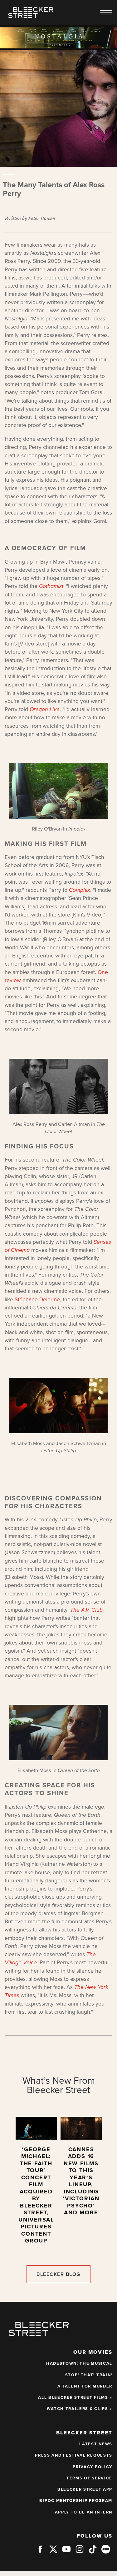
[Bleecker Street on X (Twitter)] (53, 2552)
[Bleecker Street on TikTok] (93, 2552)
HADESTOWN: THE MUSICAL (79, 2363)
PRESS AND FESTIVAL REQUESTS (74, 2455)
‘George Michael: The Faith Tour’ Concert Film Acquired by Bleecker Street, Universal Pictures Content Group (36, 2195)
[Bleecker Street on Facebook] (40, 2552)
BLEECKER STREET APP (85, 2489)
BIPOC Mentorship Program (76, 2501)
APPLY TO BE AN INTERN (84, 2512)
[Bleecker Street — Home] (31, 13)
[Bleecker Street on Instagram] (80, 2552)
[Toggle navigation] (106, 13)
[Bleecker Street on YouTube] (66, 2552)
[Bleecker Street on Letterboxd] (106, 2549)
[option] (36, 2183)
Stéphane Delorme (37, 1300)
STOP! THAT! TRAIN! (89, 2375)
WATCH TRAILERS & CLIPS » (80, 2409)
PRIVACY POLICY (93, 2467)
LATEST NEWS (96, 2444)
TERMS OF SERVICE (89, 2478)
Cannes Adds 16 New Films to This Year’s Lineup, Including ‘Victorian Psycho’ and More (81, 2181)
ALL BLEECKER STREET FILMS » (75, 2398)
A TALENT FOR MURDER (85, 2386)
